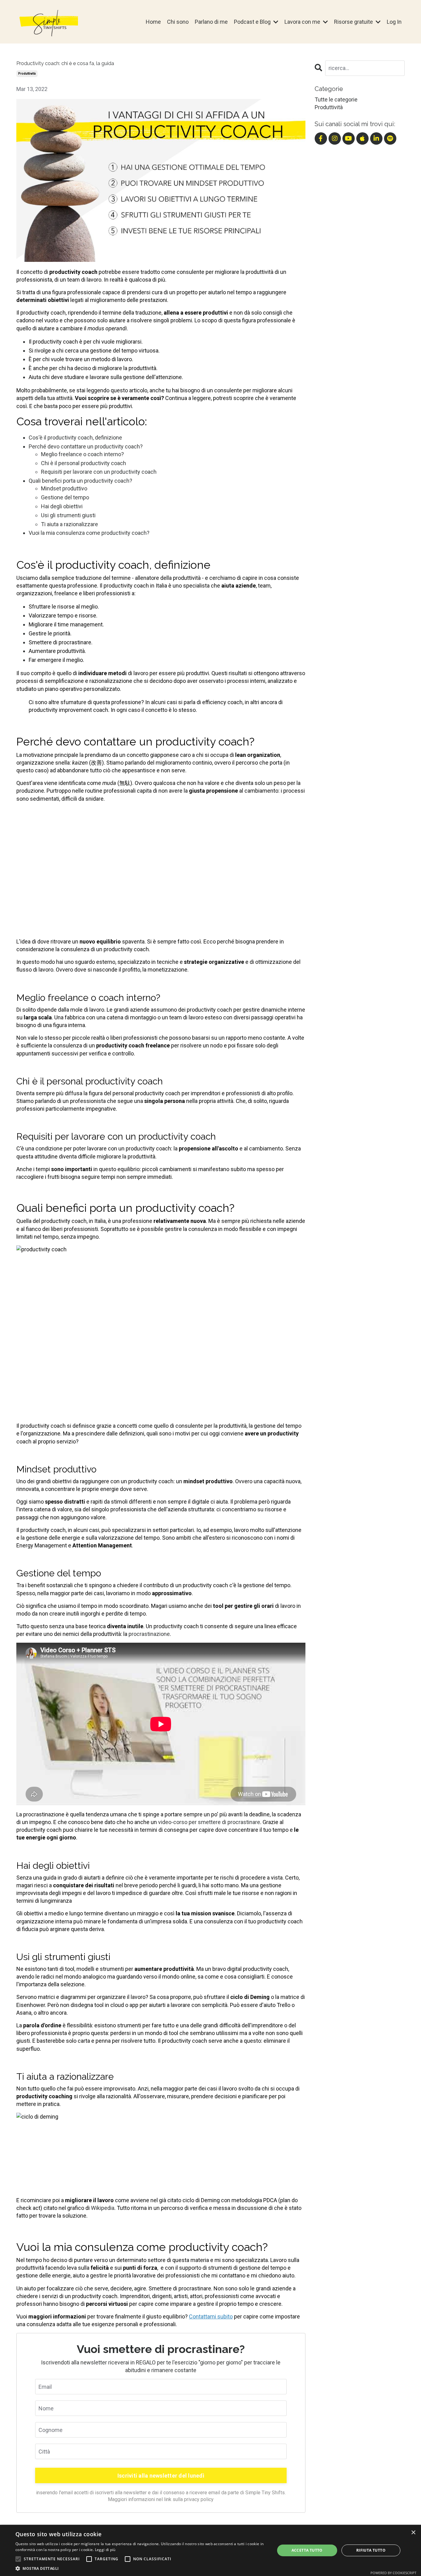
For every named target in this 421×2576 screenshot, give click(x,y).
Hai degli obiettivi (62, 506)
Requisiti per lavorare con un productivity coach (99, 472)
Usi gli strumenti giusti (68, 515)
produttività (27, 74)
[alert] (211, 2550)
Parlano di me (211, 22)
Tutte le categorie (336, 99)
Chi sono (178, 22)
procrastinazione (149, 1634)
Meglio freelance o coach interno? (82, 454)
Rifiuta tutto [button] (371, 2550)
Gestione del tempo (65, 497)
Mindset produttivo (64, 488)
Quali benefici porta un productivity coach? (80, 481)
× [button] (413, 2533)
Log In (394, 22)
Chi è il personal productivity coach (84, 463)
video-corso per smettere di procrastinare (209, 1822)
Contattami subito (211, 2316)
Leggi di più (105, 2550)
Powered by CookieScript (393, 2573)
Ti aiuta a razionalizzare (69, 524)
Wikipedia (103, 2208)
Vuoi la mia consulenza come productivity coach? (89, 533)
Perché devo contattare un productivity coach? (86, 446)
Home (153, 22)
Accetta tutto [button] (307, 2550)
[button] (18, 2559)
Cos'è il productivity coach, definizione (75, 438)
